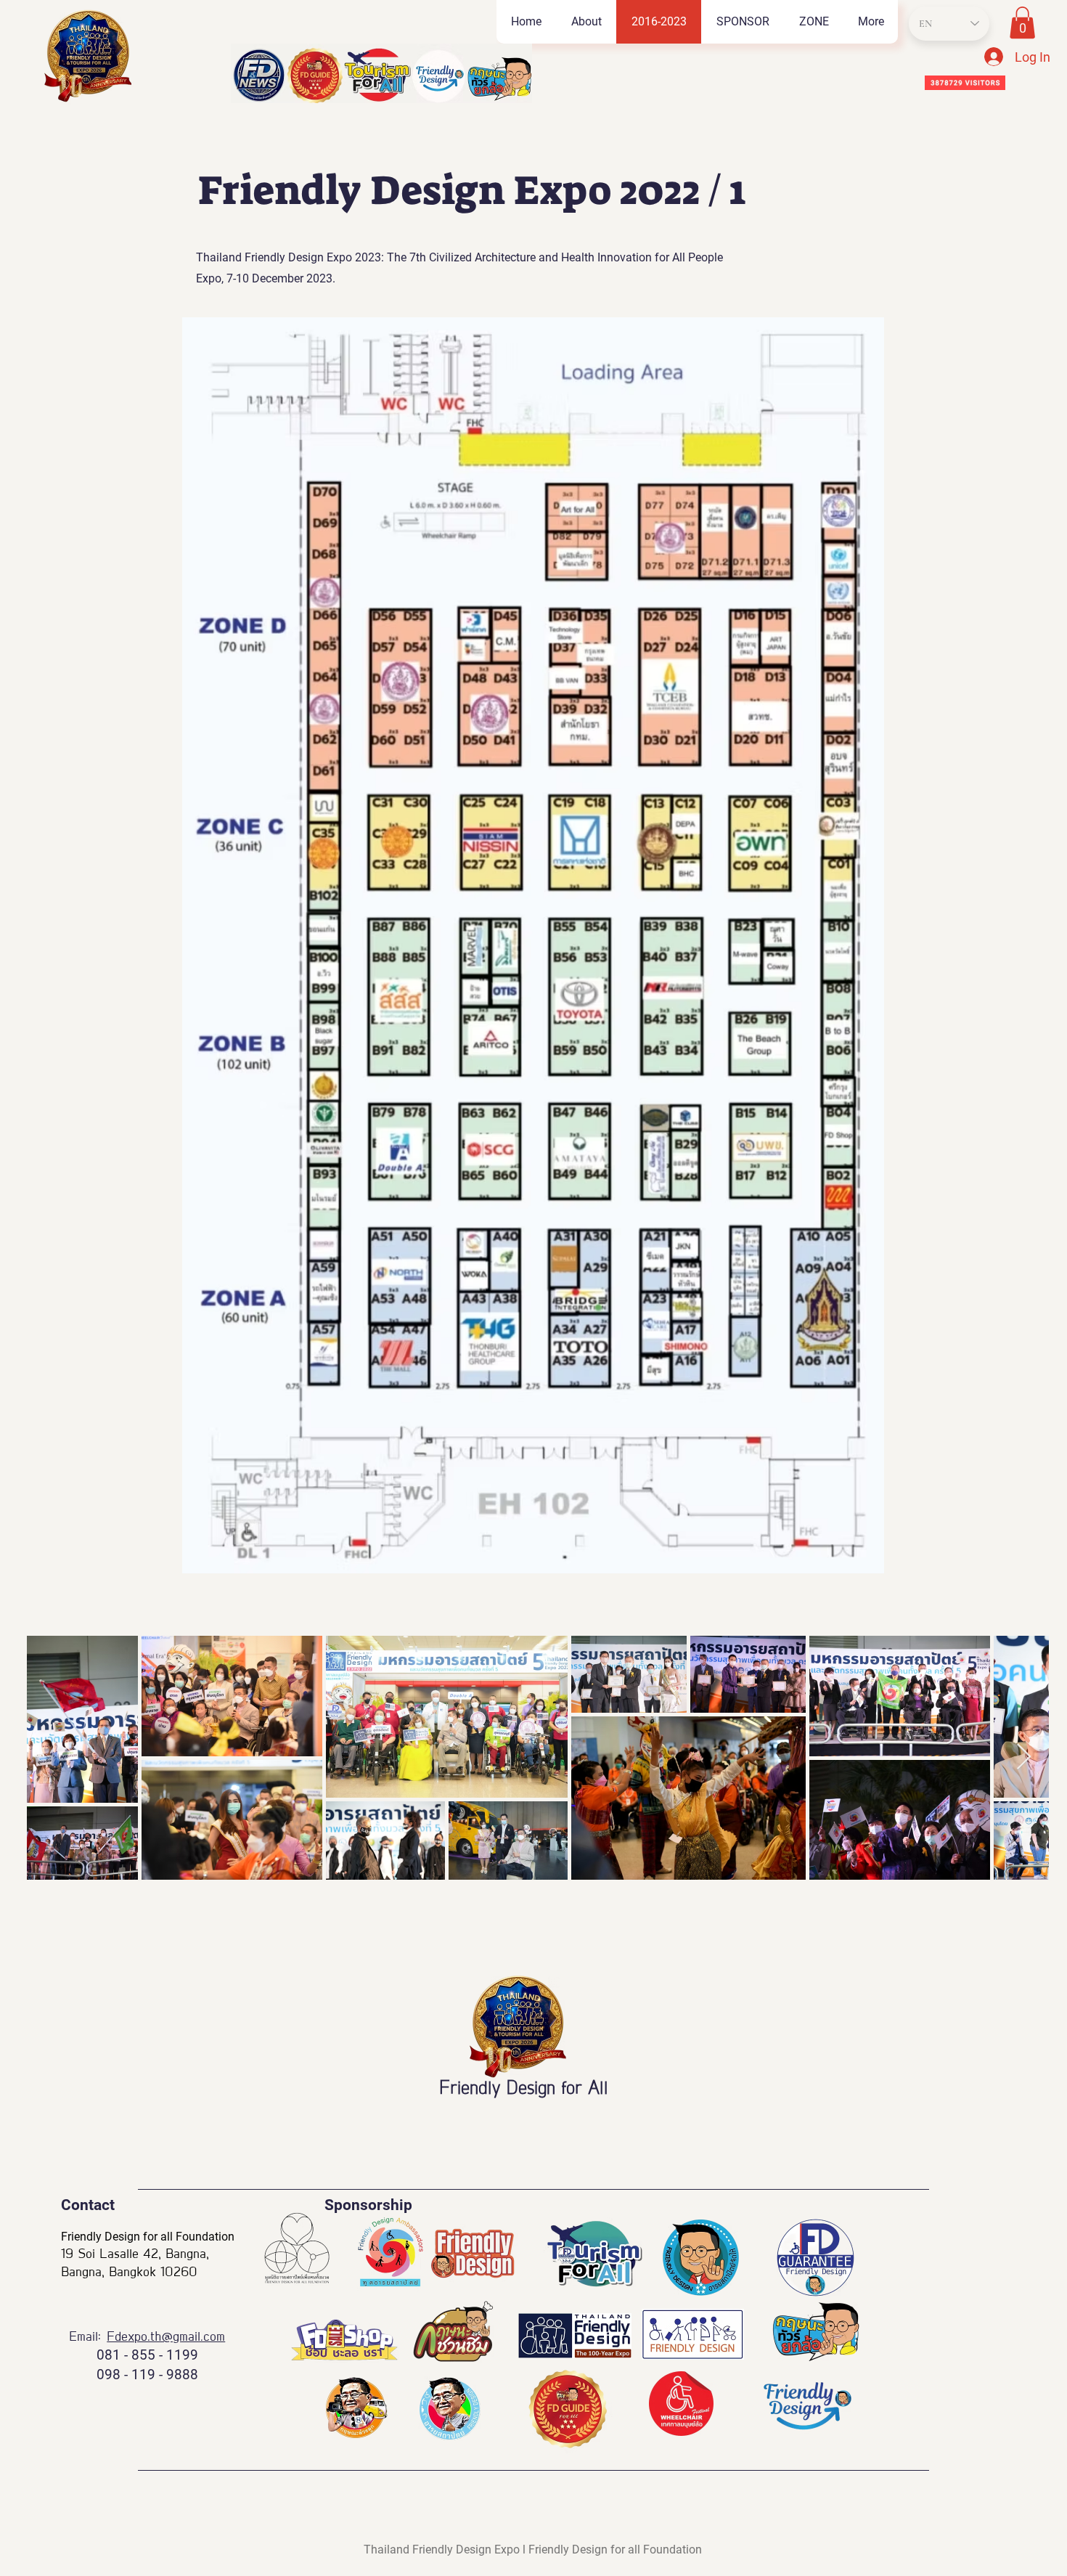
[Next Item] (1024, 1757)
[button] (813, 22)
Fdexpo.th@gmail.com (166, 2337)
